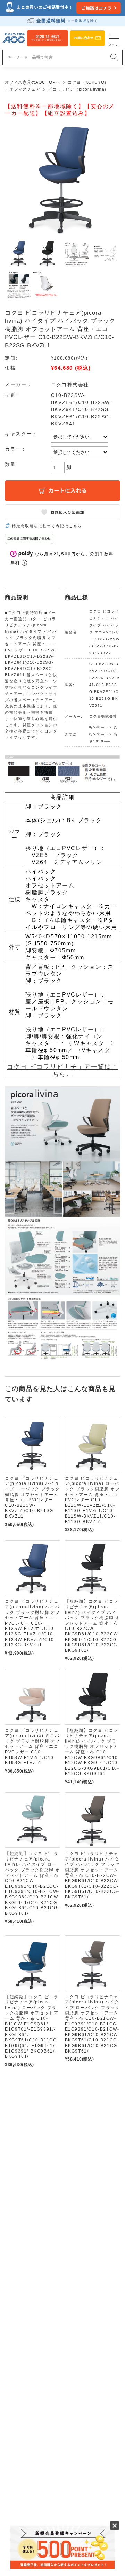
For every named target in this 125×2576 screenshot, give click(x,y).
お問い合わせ (84, 38)
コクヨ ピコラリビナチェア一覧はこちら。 (62, 1070)
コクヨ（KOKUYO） (88, 82)
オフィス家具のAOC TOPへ (32, 82)
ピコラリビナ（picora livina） (78, 89)
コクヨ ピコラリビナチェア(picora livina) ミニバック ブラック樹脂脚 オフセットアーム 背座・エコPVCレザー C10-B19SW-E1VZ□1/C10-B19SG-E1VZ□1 (32, 1747)
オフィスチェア (25, 89)
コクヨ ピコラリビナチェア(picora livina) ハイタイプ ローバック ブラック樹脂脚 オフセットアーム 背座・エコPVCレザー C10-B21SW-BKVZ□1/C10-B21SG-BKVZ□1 (32, 1497)
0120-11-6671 (48, 38)
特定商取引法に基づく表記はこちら (47, 526)
